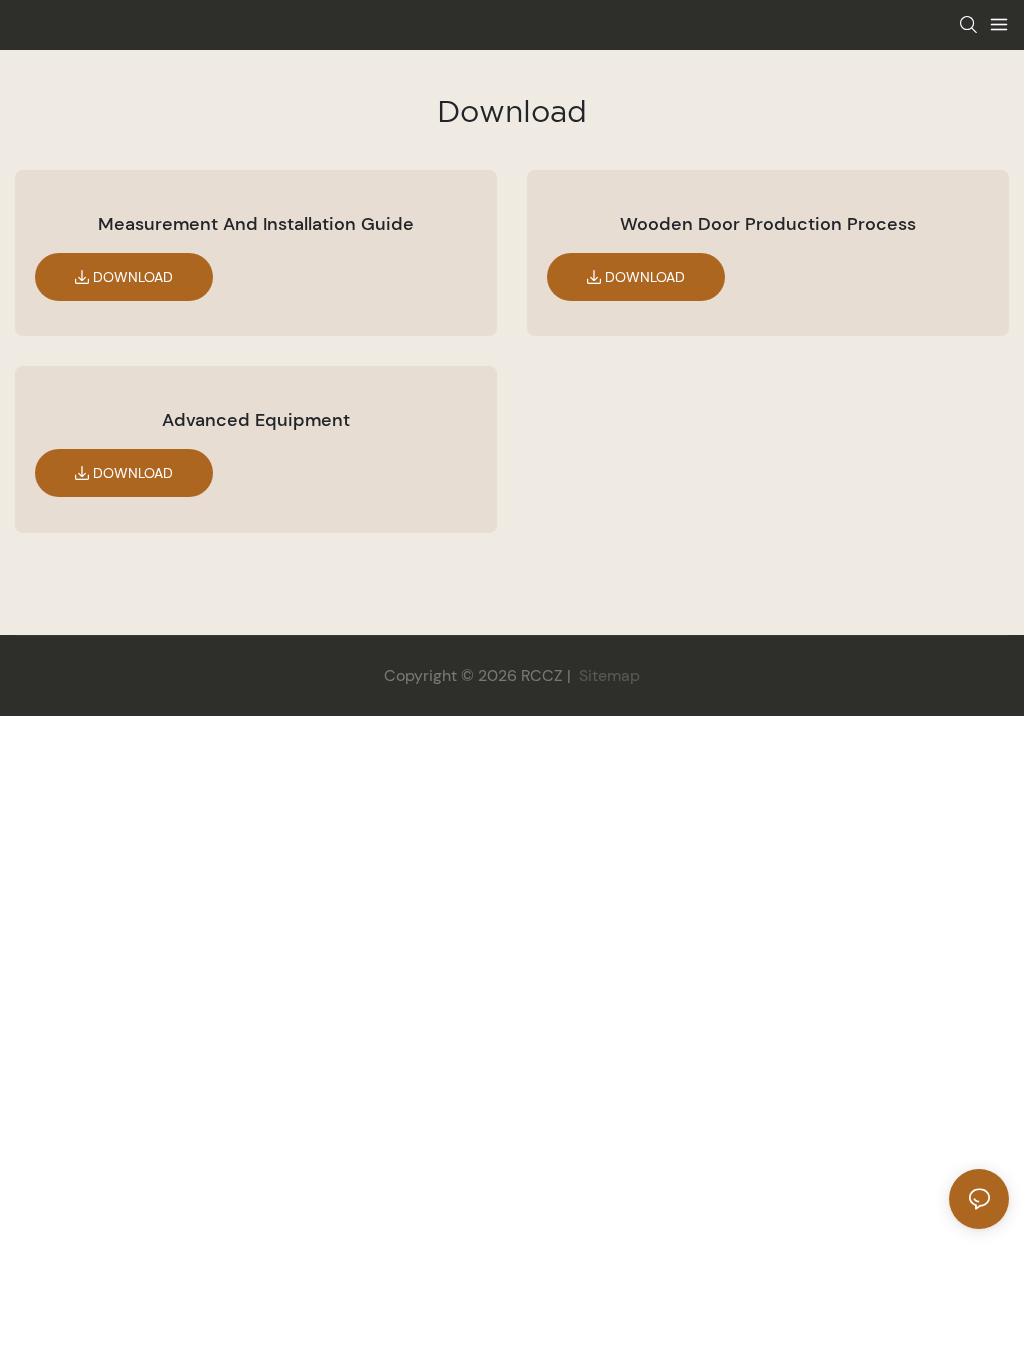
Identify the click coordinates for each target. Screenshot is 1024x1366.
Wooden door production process (768, 224)
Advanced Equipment (256, 420)
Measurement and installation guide (256, 224)
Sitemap (607, 675)
